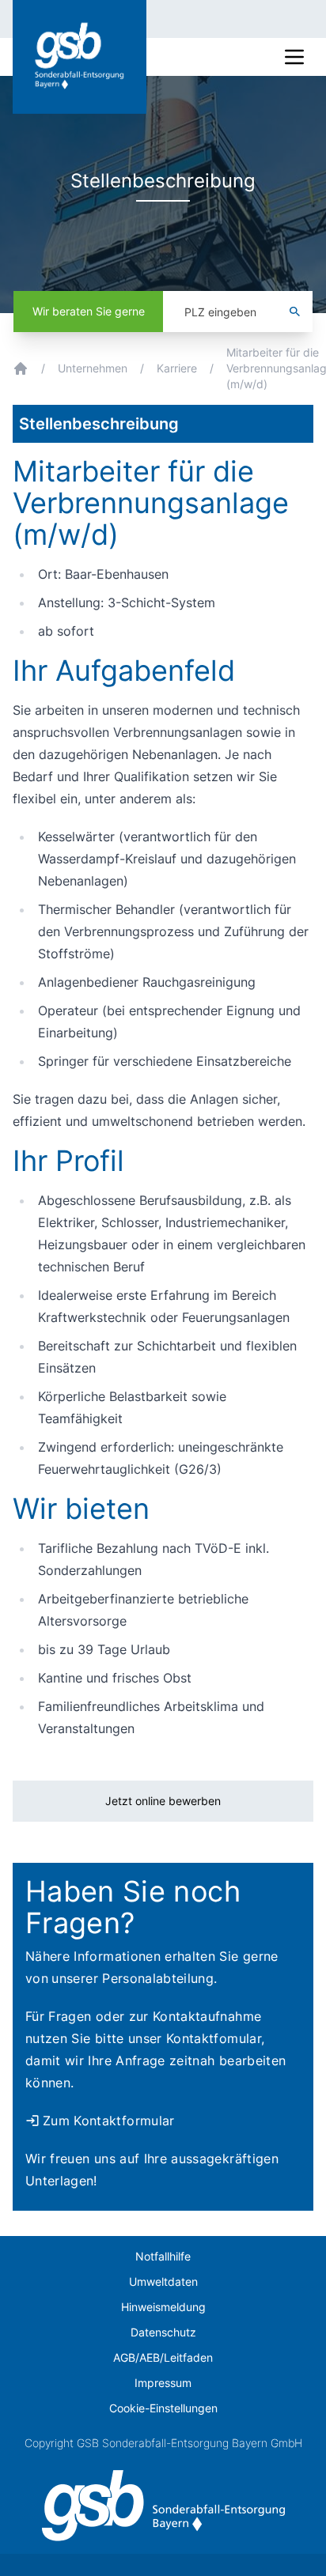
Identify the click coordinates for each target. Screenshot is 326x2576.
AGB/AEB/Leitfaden (163, 2357)
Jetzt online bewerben (163, 1801)
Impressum (163, 2383)
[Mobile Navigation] (294, 57)
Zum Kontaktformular (109, 2121)
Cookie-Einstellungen (163, 2408)
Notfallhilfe (163, 2256)
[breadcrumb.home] (21, 368)
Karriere (177, 368)
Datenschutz (163, 2332)
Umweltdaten (163, 2281)
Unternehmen (93, 368)
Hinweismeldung (163, 2307)
